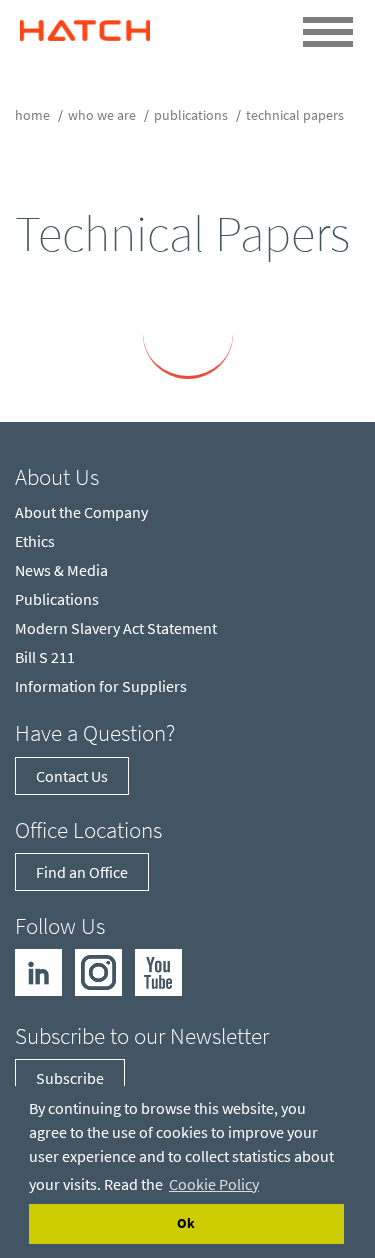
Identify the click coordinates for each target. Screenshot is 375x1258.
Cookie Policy (214, 1184)
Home (32, 115)
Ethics (35, 541)
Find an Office (82, 872)
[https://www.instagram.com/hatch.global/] (98, 971)
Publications (191, 115)
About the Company (81, 512)
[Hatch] (85, 25)
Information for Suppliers (101, 686)
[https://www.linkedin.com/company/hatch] (38, 971)
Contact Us (72, 776)
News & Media (61, 570)
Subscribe (70, 1078)
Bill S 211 (45, 657)
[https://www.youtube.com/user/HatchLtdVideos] (158, 971)
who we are (102, 115)
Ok (186, 1223)
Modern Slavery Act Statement (116, 628)
